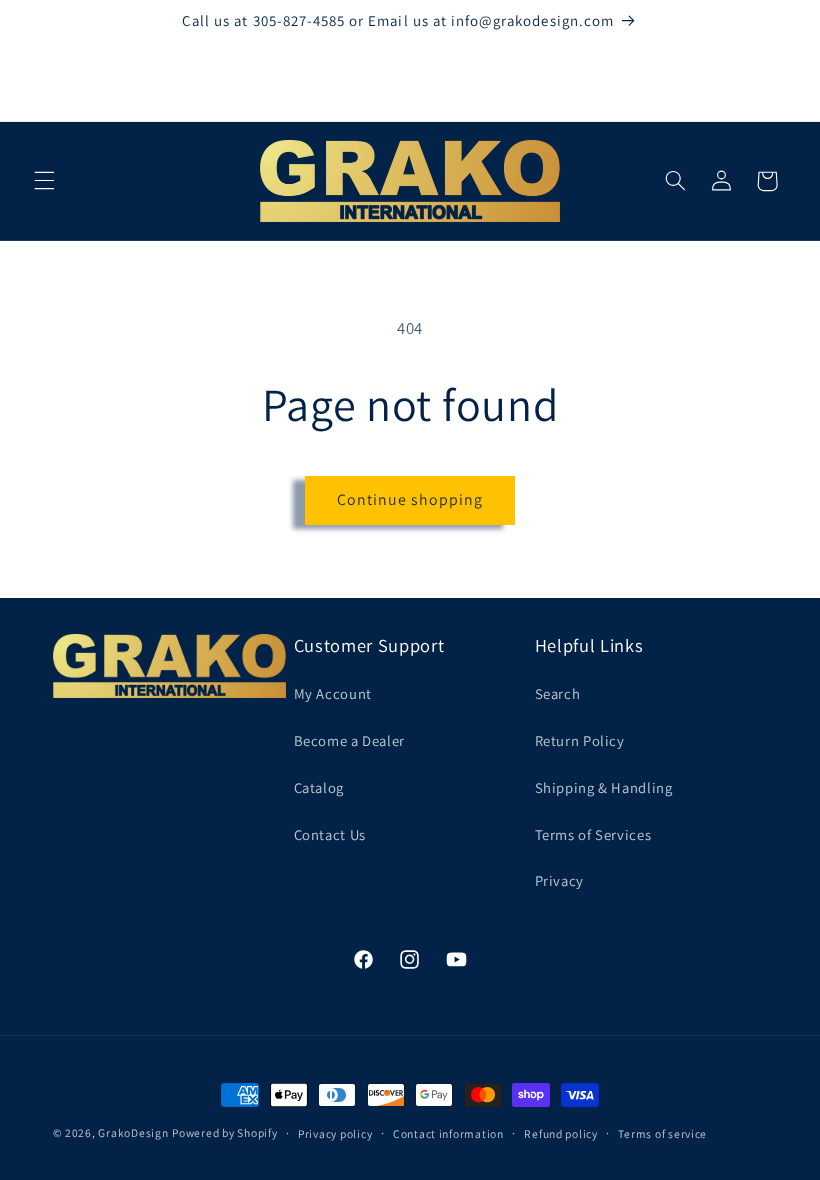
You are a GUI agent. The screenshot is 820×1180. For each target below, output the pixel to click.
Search (558, 693)
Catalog (319, 787)
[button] (44, 181)
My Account (333, 693)
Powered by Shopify (224, 1132)
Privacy (559, 880)
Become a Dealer (349, 740)
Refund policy (561, 1133)
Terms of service (662, 1133)
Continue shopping (410, 499)
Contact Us (330, 834)
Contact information (448, 1133)
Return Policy (580, 740)
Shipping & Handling (604, 787)
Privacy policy (335, 1133)
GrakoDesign (133, 1132)
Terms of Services (593, 834)
